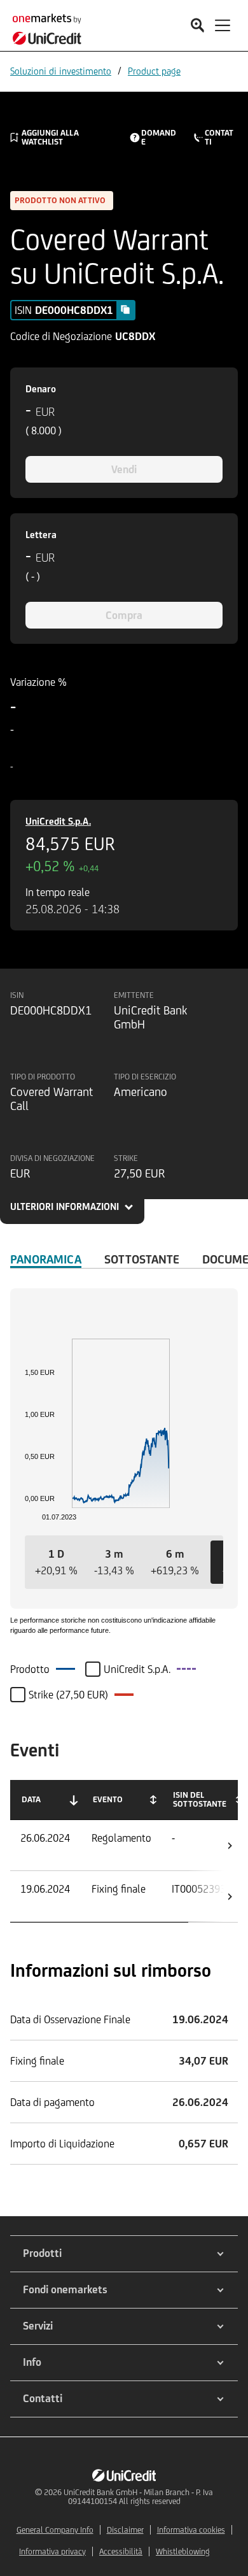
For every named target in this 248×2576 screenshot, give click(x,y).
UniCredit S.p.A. (58, 821)
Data (31, 1799)
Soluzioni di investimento (61, 71)
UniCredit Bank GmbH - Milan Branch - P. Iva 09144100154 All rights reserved (138, 2497)
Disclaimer (125, 2530)
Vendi (124, 469)
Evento (108, 1799)
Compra (124, 615)
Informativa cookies (191, 2530)
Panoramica (46, 1259)
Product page (154, 71)
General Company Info (55, 2530)
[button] (56, 1562)
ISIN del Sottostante (200, 1799)
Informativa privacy (52, 2551)
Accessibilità (121, 2551)
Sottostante (142, 1259)
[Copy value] (125, 310)
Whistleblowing (183, 2551)
